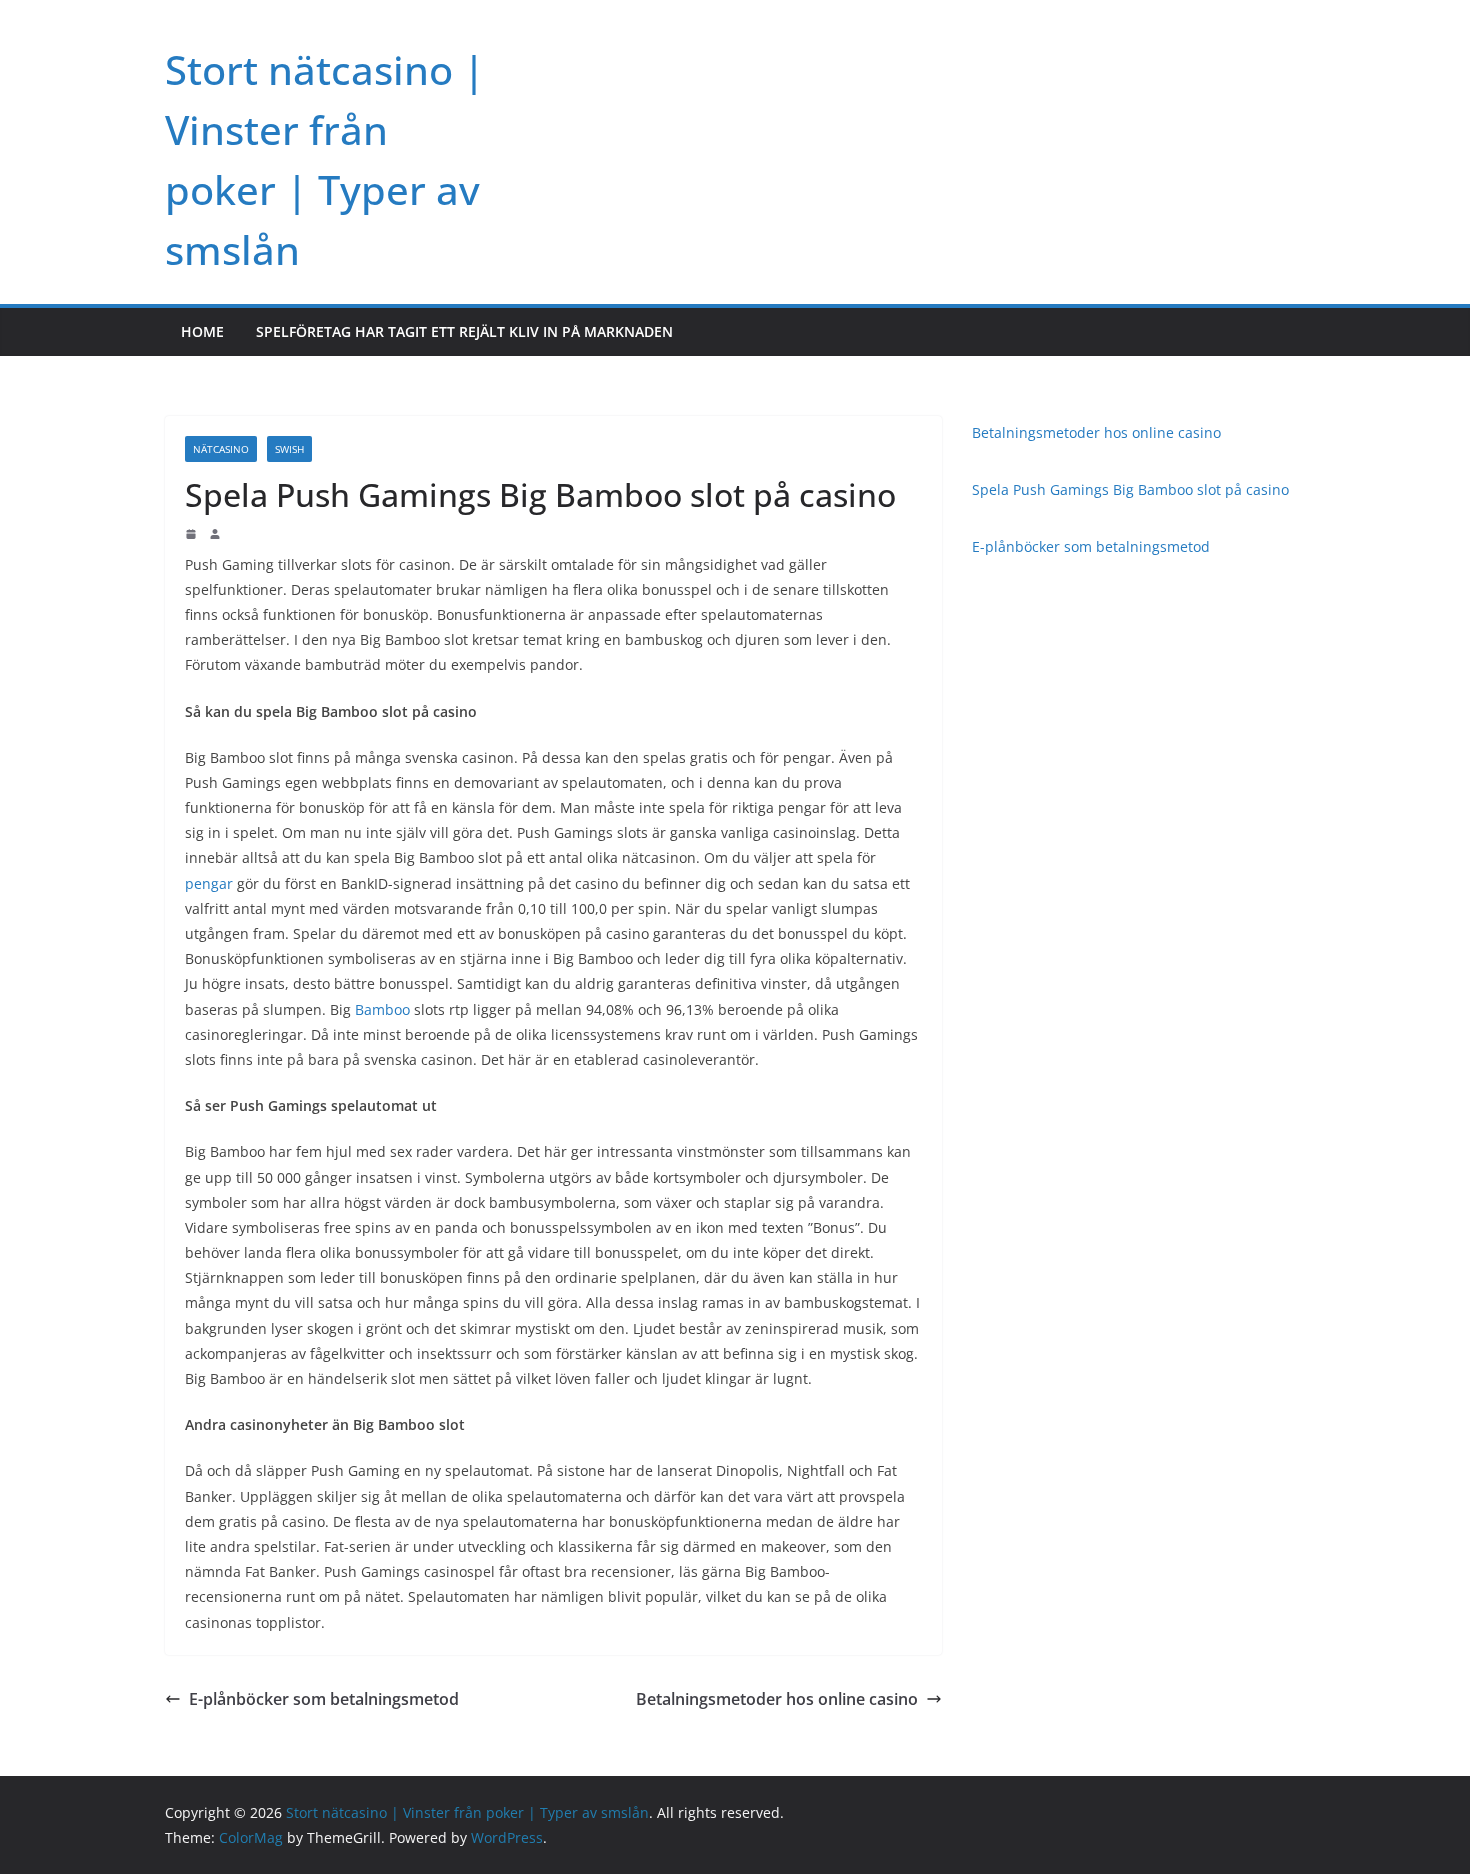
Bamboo (382, 1009)
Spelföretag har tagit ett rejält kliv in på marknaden (464, 331)
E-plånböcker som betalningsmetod (324, 1699)
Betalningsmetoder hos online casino (777, 1699)
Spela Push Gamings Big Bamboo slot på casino (1130, 489)
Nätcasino (221, 449)
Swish (289, 449)
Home (202, 331)
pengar (209, 883)
